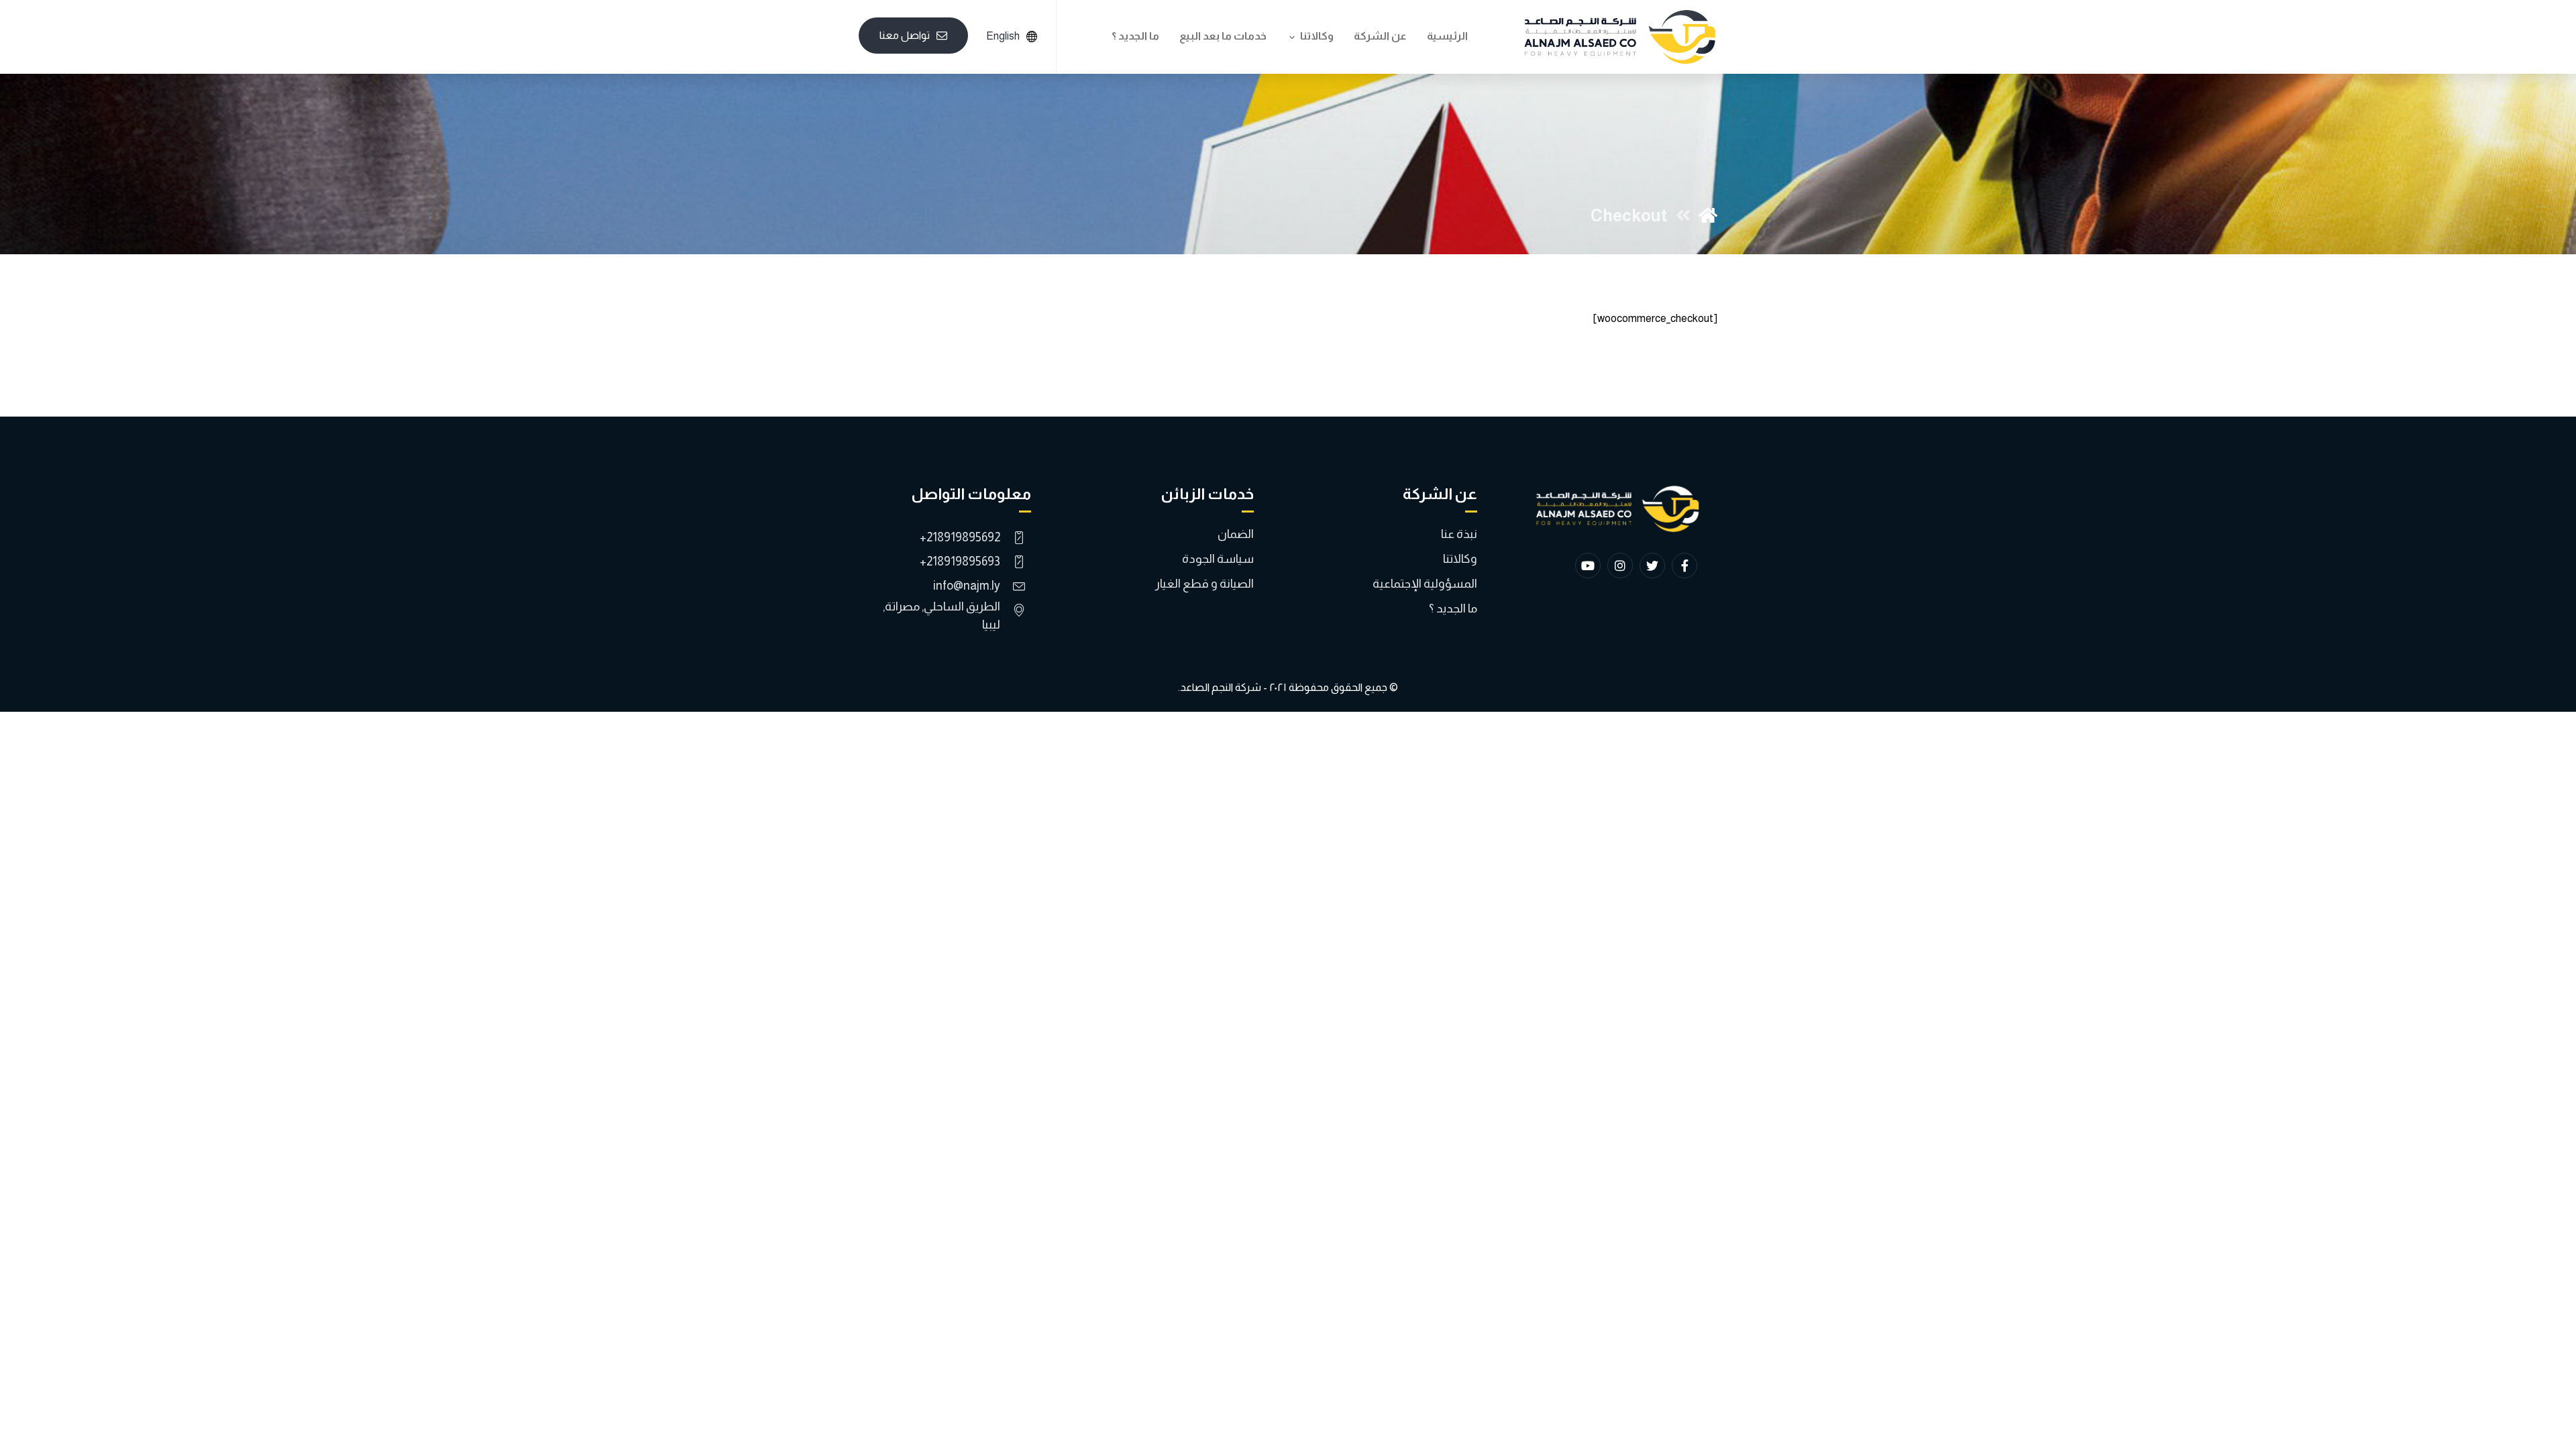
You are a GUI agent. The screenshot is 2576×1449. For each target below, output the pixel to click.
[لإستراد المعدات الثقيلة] (1620, 37)
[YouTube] (1588, 566)
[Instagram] (1620, 566)
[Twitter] (1652, 566)
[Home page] (1708, 215)
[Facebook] (1684, 566)
